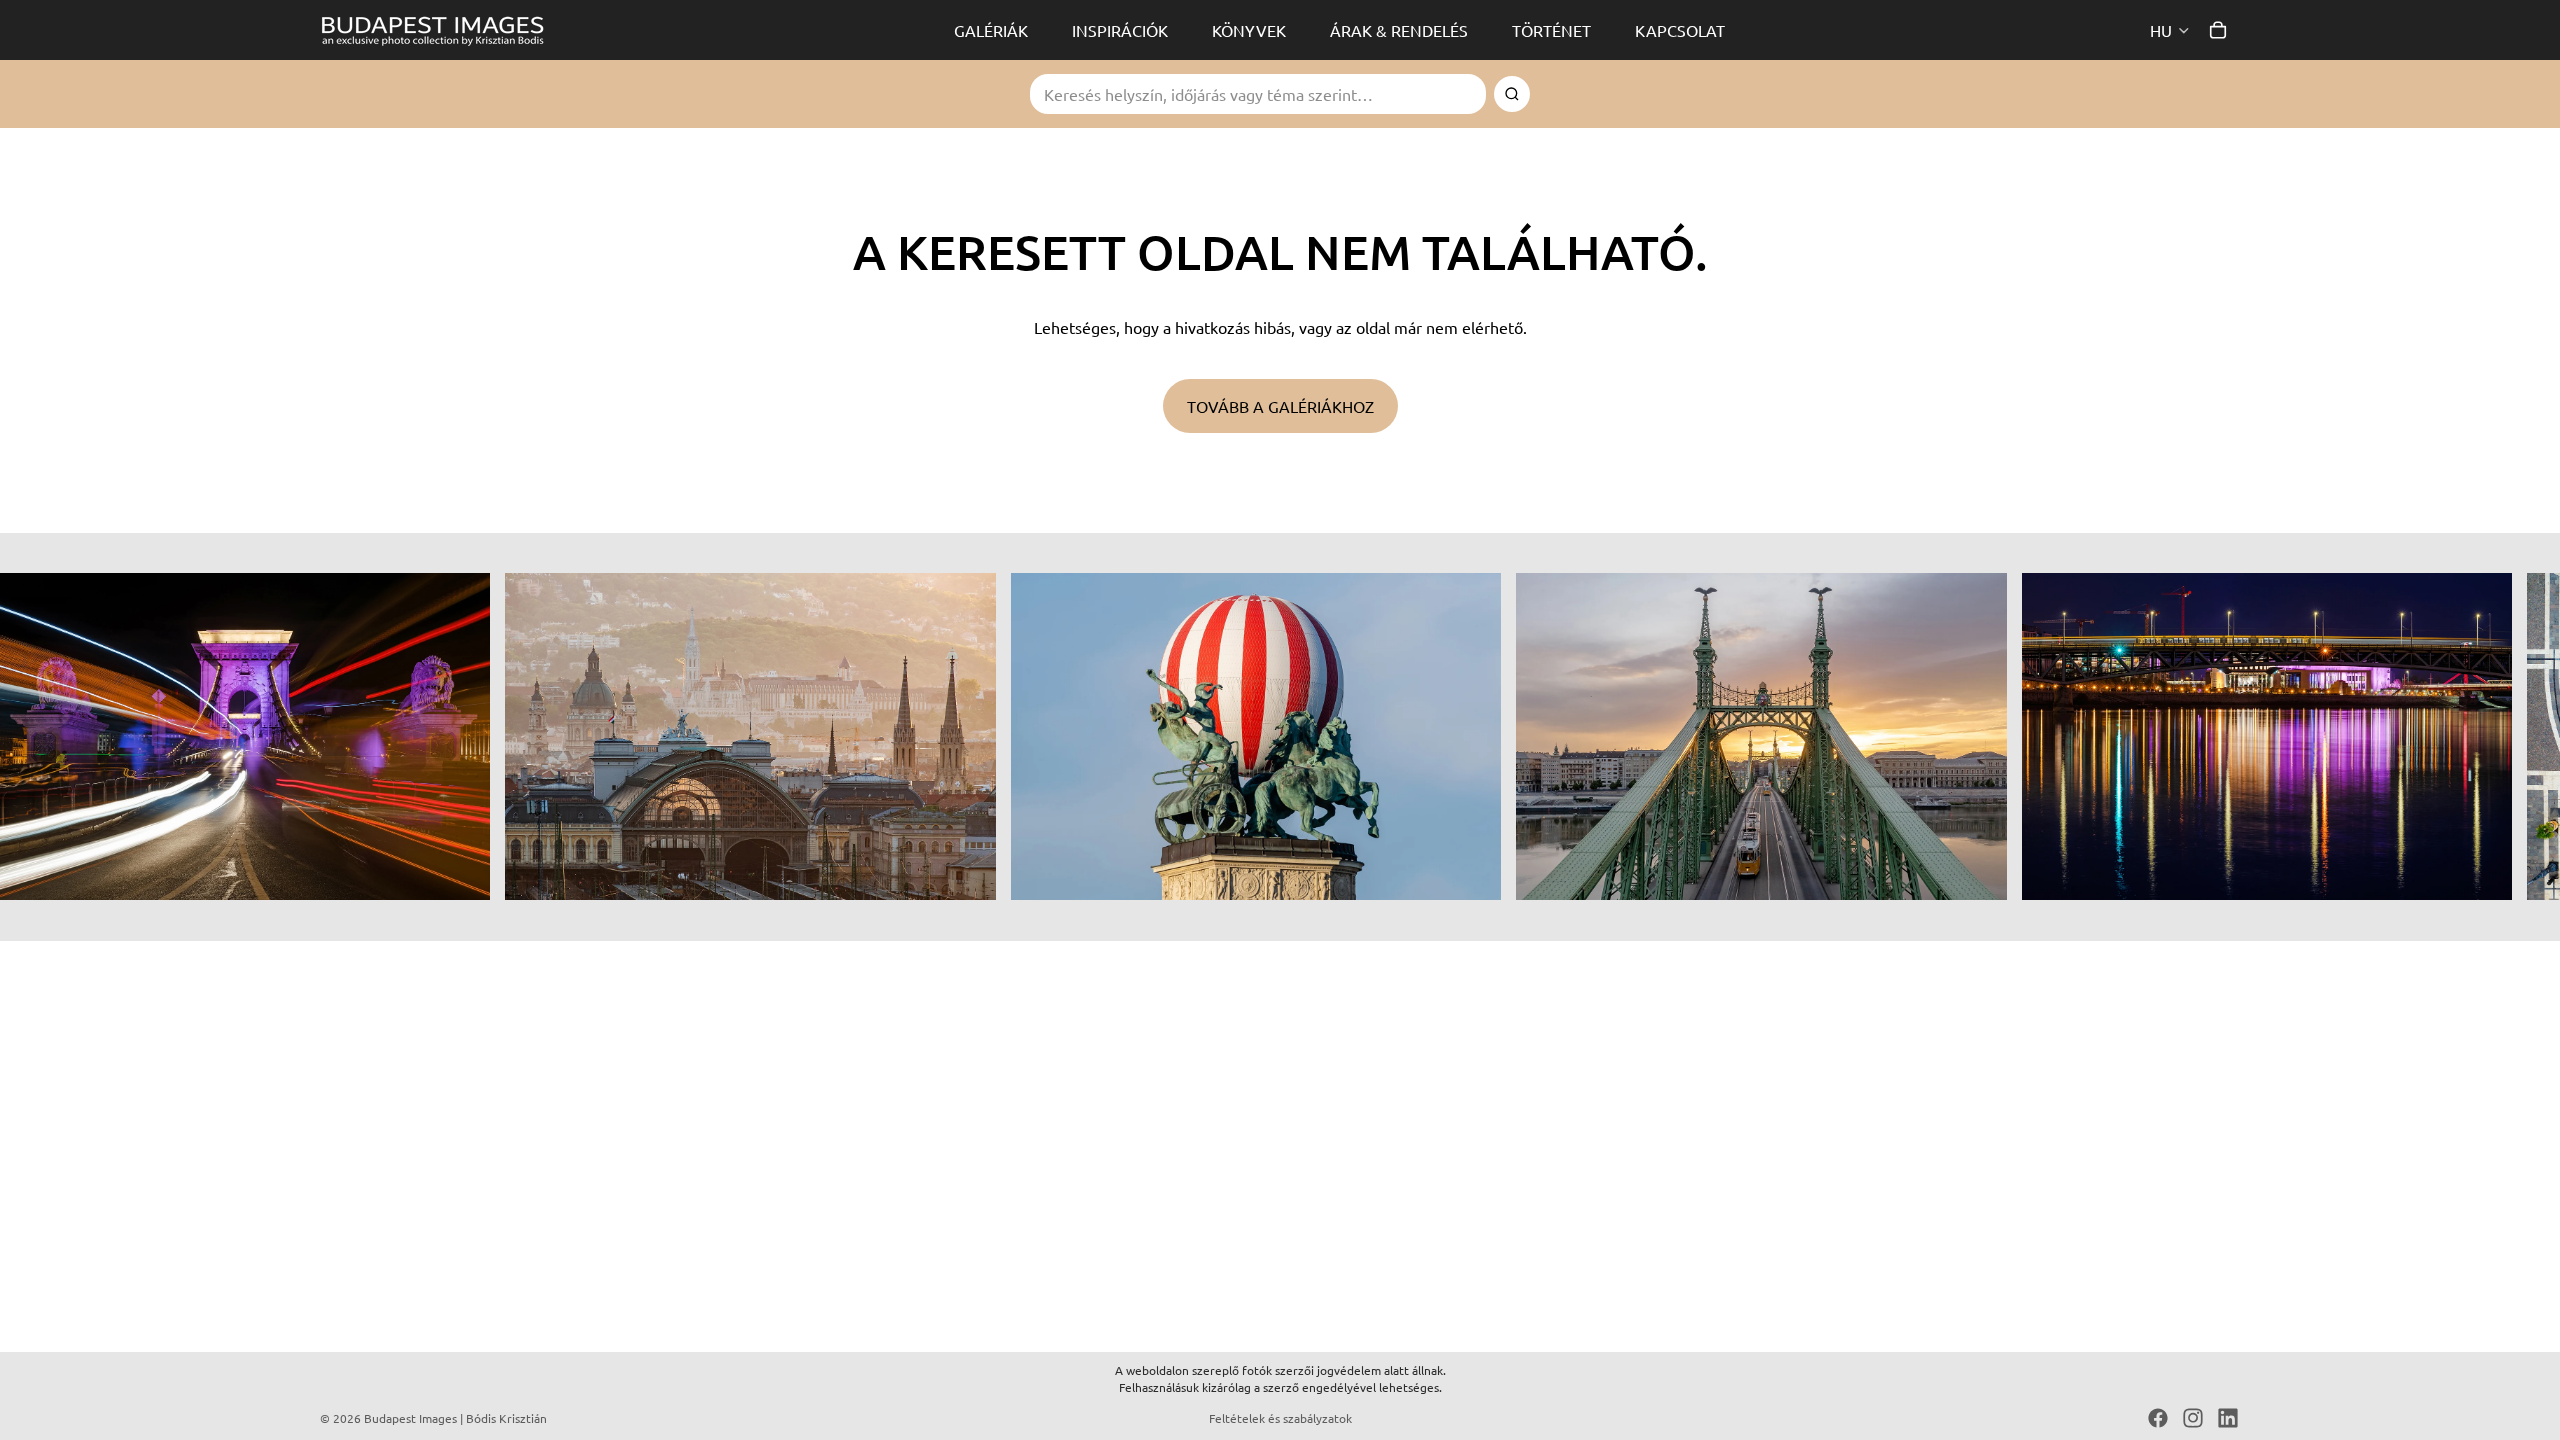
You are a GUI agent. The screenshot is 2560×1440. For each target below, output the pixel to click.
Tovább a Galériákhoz (1280, 406)
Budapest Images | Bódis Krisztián (455, 1418)
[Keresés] (1512, 94)
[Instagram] (2193, 1418)
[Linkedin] (2228, 1418)
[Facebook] (2158, 1418)
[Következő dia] (2218, 737)
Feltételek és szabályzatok (1280, 1418)
